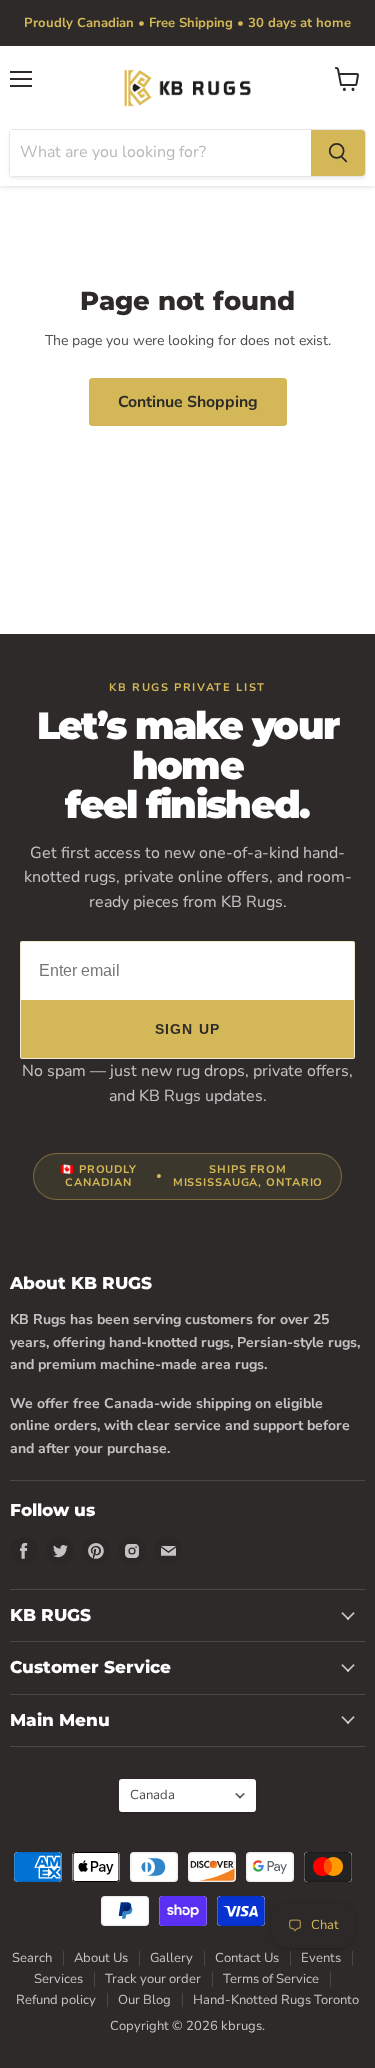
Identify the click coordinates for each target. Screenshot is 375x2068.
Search (32, 1958)
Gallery (171, 1958)
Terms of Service (271, 1979)
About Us (101, 1958)
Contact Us (247, 1958)
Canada (178, 1795)
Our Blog (144, 2000)
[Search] (338, 153)
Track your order (153, 1979)
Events (321, 1958)
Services (58, 1979)
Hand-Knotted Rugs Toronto (276, 2000)
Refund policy (56, 2000)
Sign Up (187, 1029)
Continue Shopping (188, 402)
